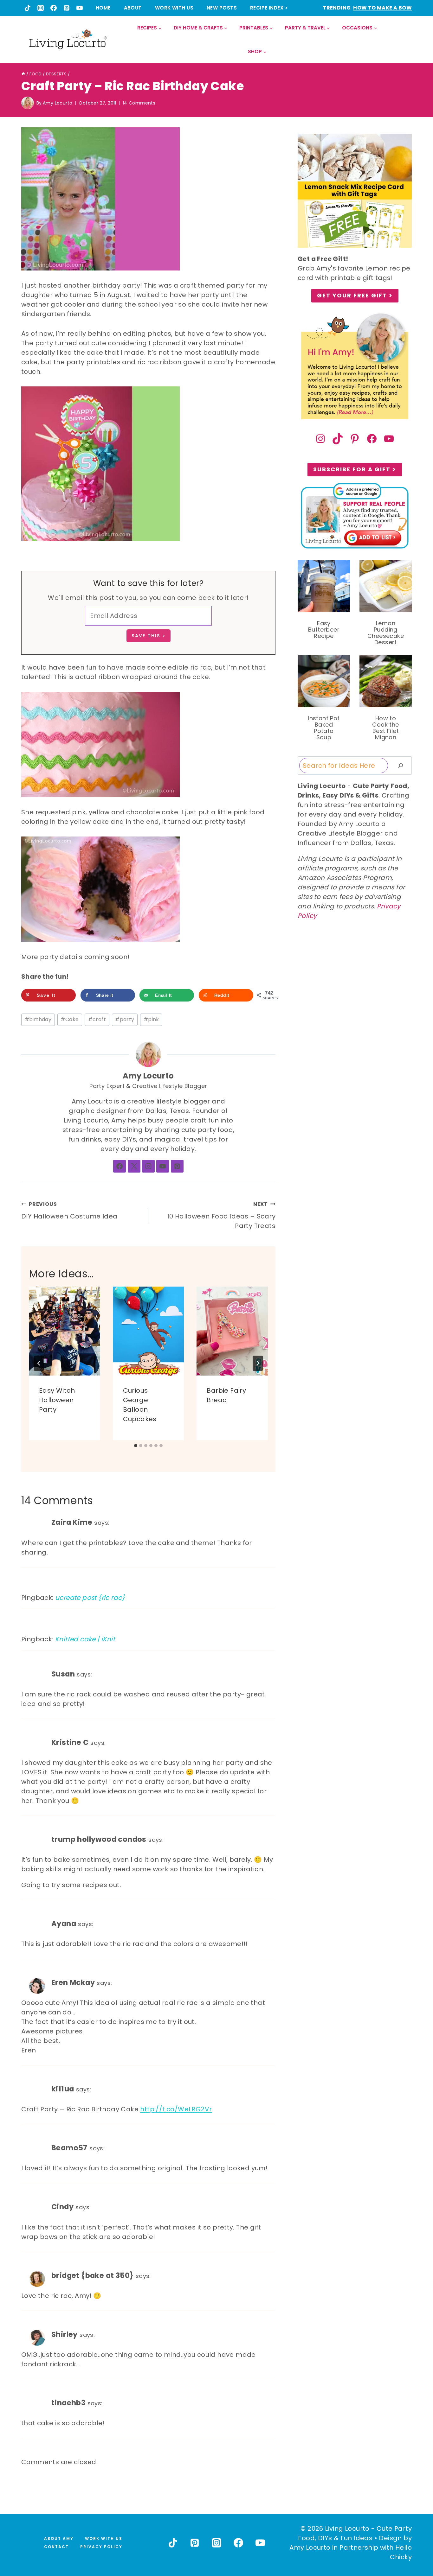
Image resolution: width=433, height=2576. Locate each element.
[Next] (258, 1363)
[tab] (136, 1446)
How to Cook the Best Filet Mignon (385, 728)
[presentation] (65, 1331)
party (125, 1019)
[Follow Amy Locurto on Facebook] (120, 1166)
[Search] (401, 766)
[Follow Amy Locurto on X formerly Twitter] (134, 1166)
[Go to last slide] (39, 1363)
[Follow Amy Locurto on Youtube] (163, 1166)
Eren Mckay (73, 1982)
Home (103, 8)
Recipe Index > (269, 8)
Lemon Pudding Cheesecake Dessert (386, 633)
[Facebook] (54, 8)
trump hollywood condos (99, 1839)
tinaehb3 (68, 2403)
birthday (38, 1019)
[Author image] (28, 103)
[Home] (23, 74)
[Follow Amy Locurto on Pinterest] (177, 1166)
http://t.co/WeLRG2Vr (176, 2109)
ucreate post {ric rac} (90, 1598)
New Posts (222, 8)
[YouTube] (80, 8)
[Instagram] (41, 8)
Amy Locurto (58, 103)
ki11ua (63, 2089)
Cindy (62, 2207)
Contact (56, 2547)
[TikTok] (28, 8)
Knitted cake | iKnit (85, 1639)
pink (151, 1019)
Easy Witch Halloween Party (57, 1400)
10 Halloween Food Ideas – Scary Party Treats (221, 1215)
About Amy (59, 2538)
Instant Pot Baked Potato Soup (324, 728)
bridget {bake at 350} (92, 2275)
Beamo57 (69, 2148)
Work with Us (174, 8)
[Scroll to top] (414, 2548)
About (133, 8)
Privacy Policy (101, 2547)
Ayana (64, 1924)
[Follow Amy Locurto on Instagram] (148, 1166)
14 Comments (139, 103)
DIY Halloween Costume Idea (69, 1211)
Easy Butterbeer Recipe (324, 630)
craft (97, 1019)
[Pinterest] (67, 8)
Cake (70, 1019)
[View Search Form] (407, 40)
